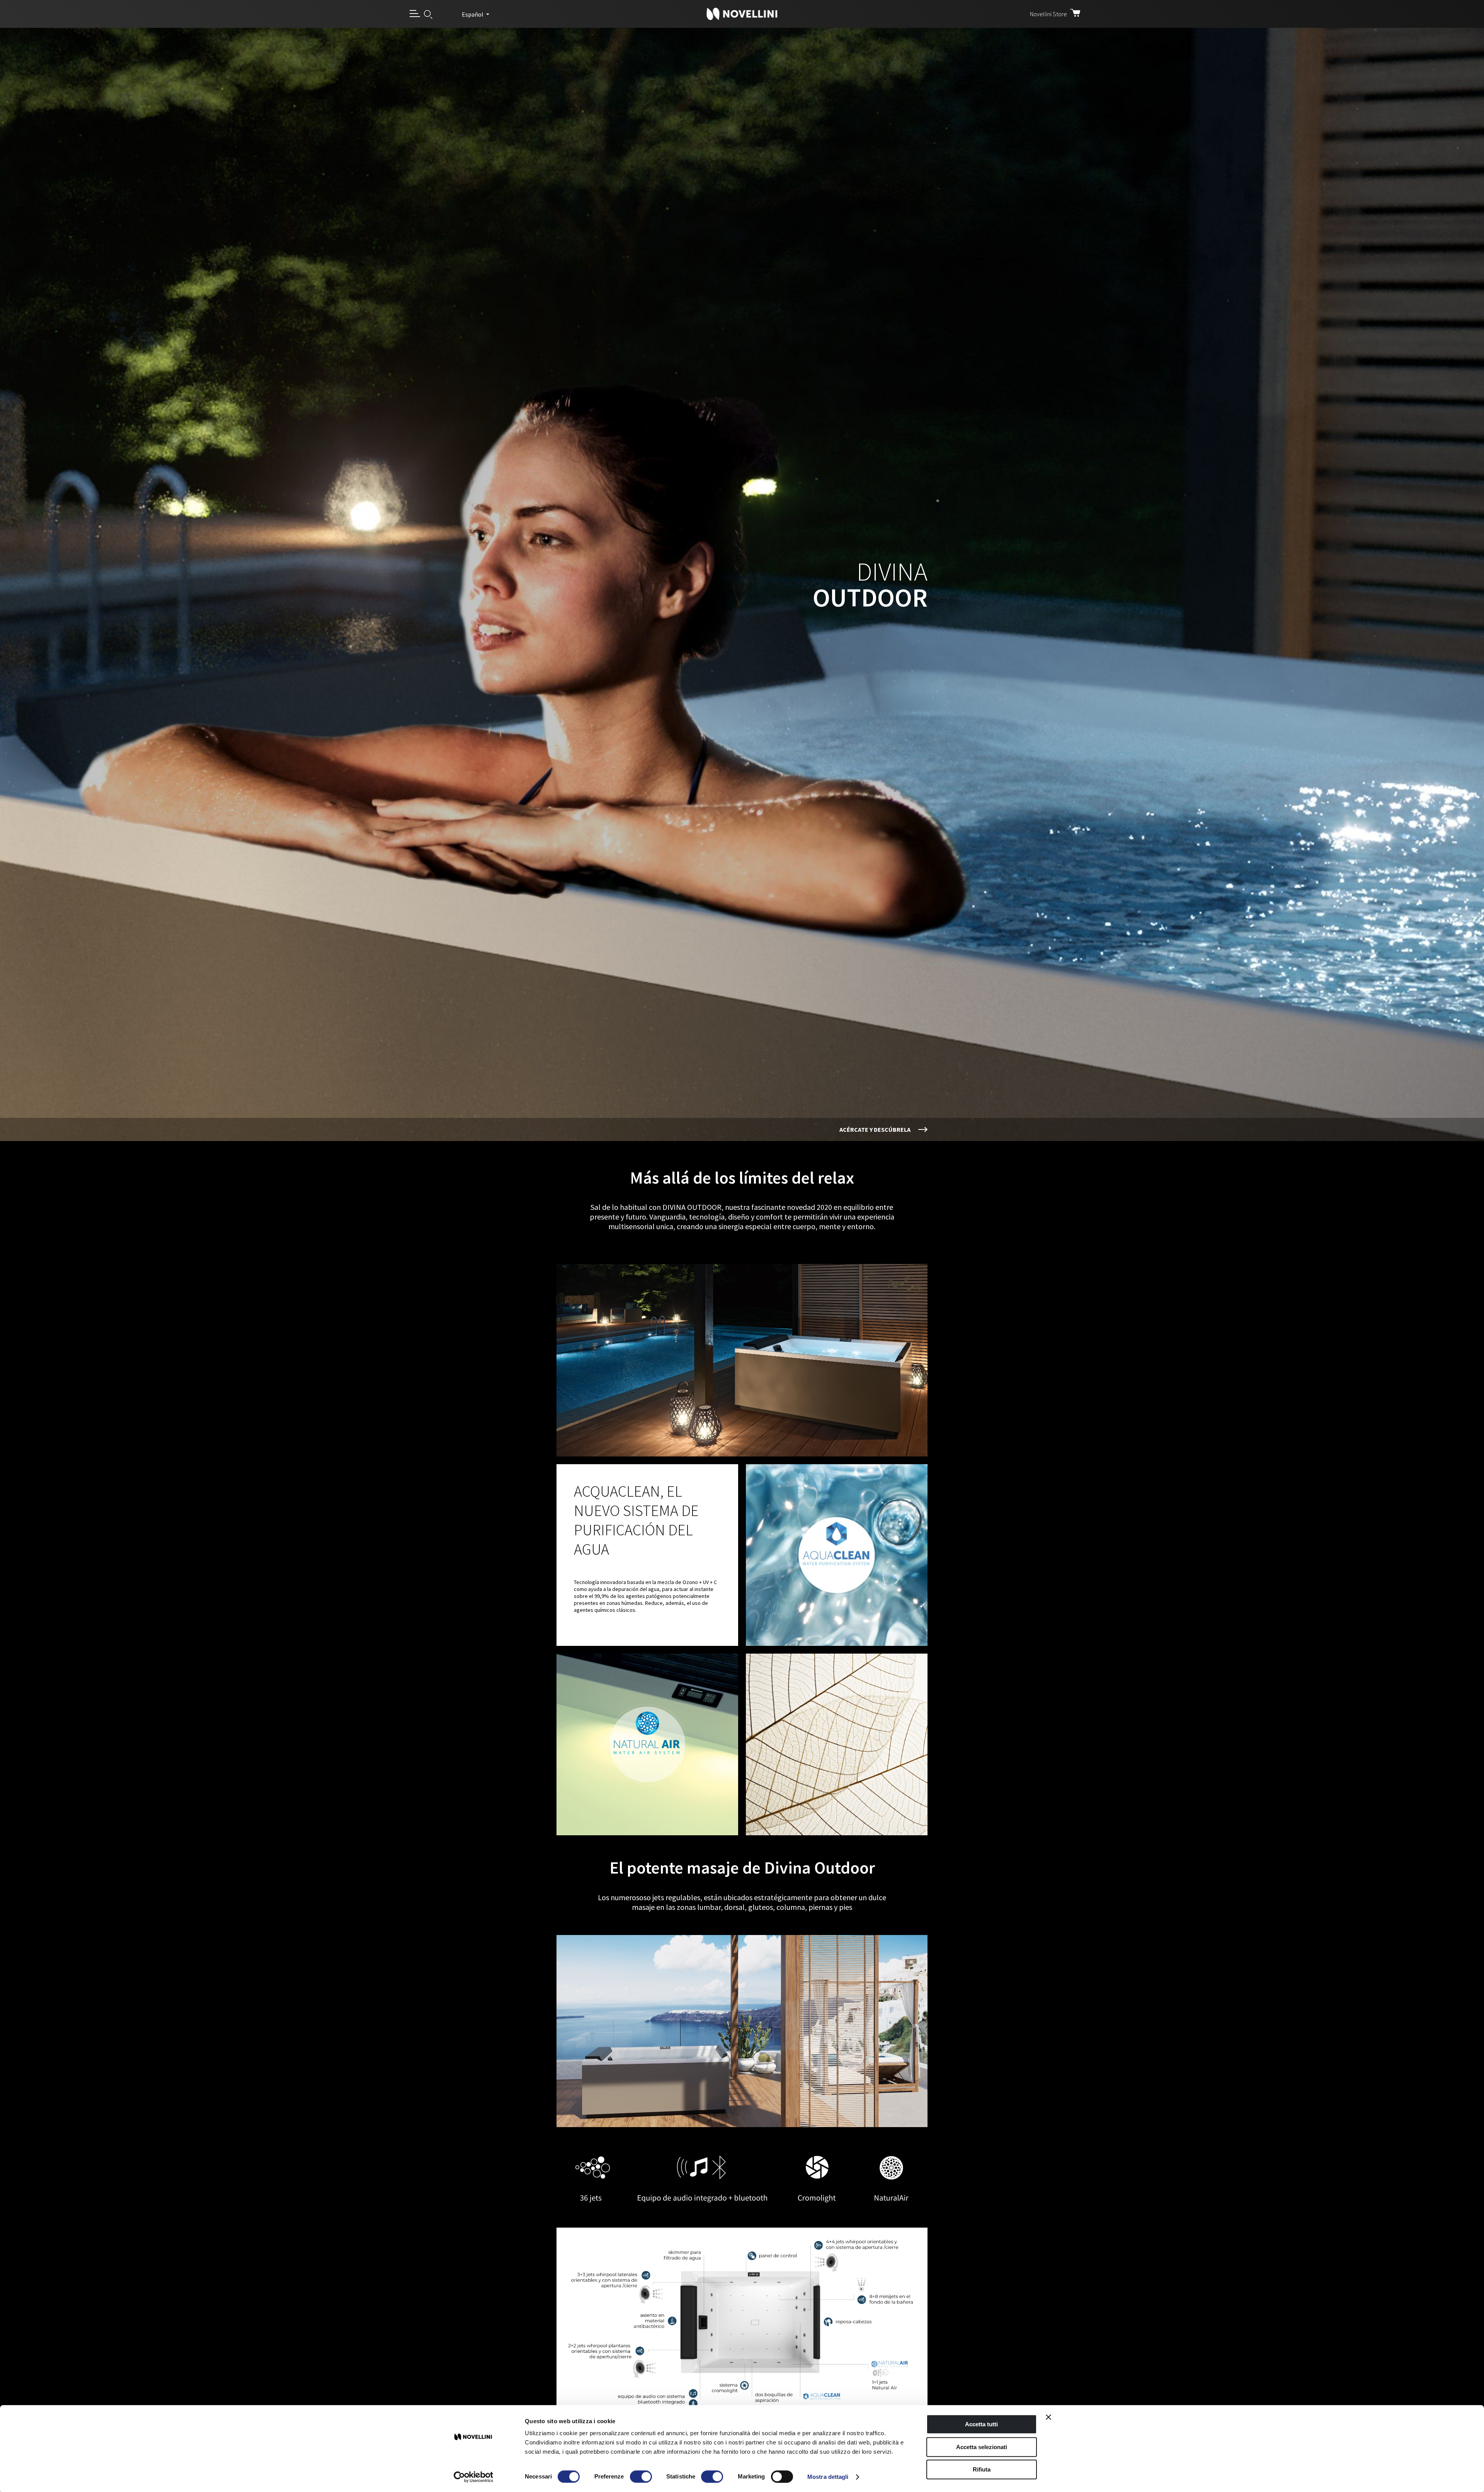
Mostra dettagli (828, 2477)
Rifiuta (982, 2469)
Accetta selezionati (982, 2447)
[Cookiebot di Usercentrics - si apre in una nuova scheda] (474, 2477)
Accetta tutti (981, 2424)
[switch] (641, 2477)
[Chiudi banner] (1048, 2417)
